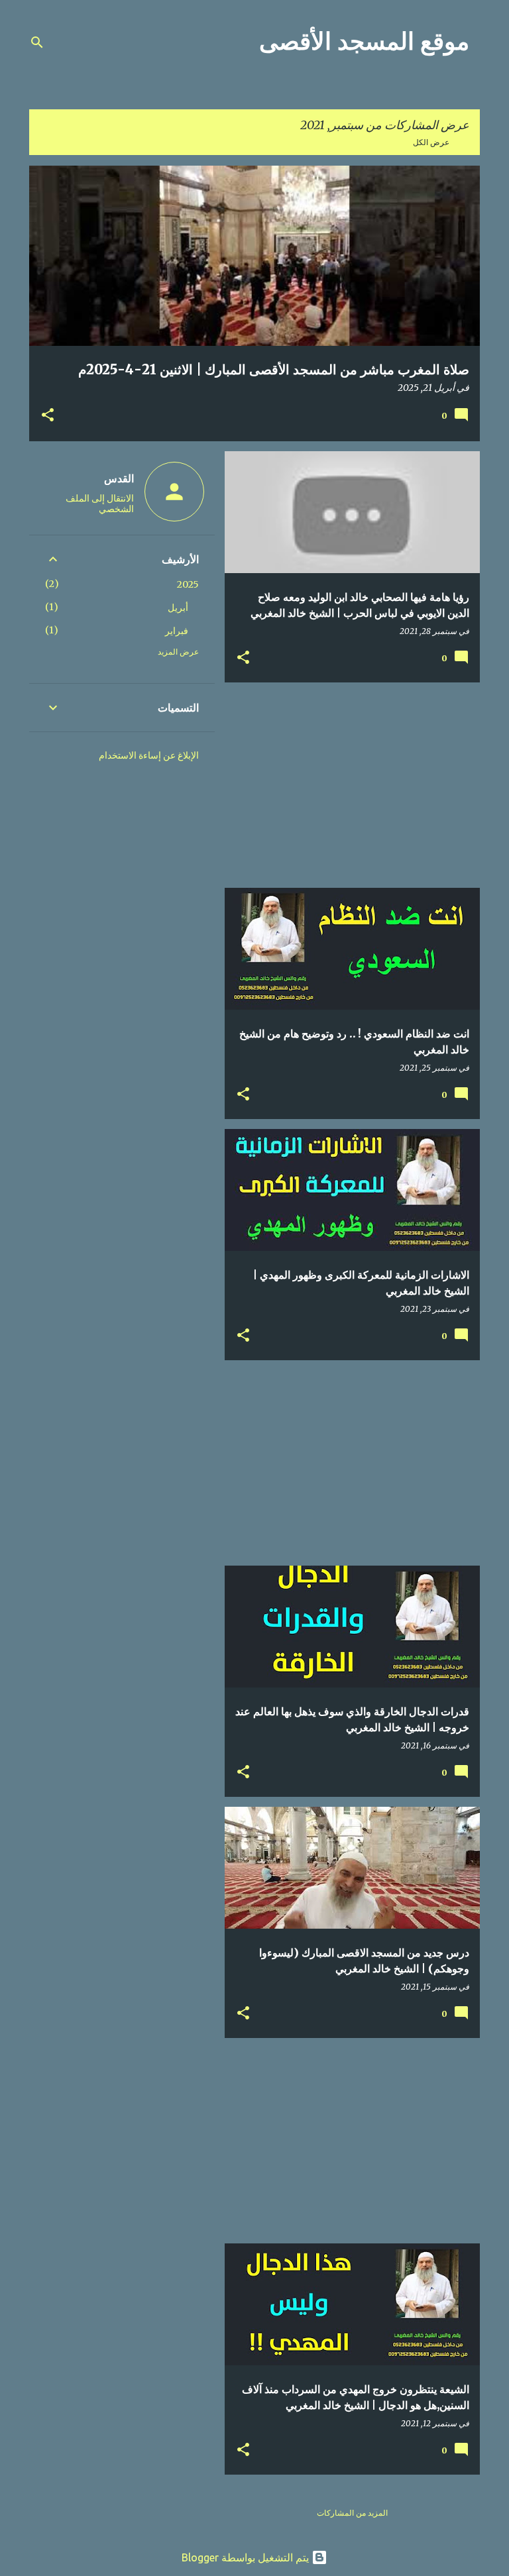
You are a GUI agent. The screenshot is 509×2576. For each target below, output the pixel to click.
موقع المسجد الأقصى (364, 41)
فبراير (177, 631)
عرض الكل (431, 142)
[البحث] (37, 42)
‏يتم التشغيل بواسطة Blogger (247, 2557)
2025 (188, 584)
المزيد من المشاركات (352, 2513)
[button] (48, 416)
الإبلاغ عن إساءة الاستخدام (149, 755)
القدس (119, 478)
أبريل (178, 608)
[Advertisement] (357, 785)
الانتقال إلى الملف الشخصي (100, 504)
